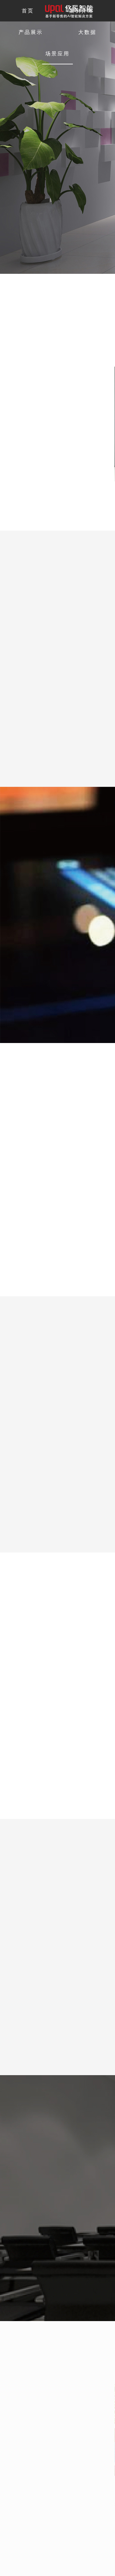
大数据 (87, 32)
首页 (28, 11)
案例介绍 (81, 11)
